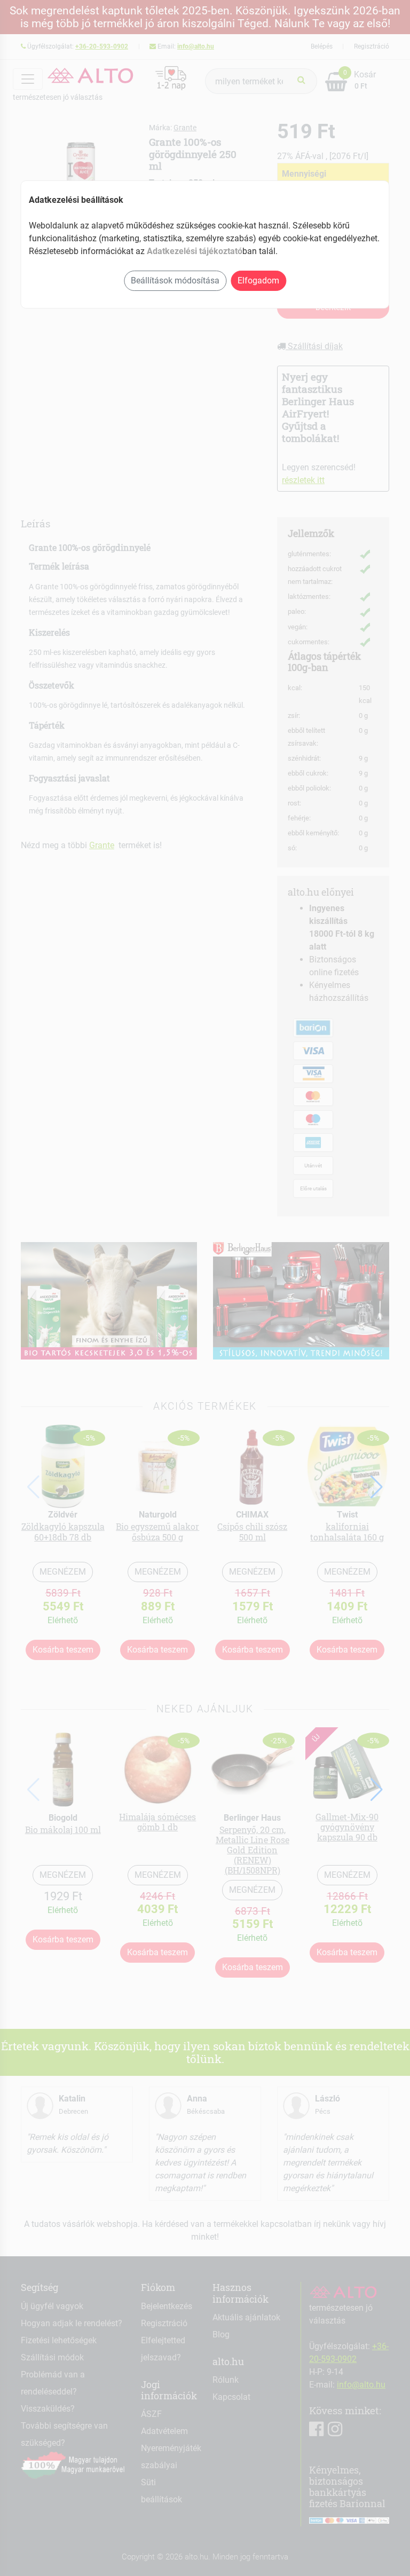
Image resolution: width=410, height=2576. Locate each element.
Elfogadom (258, 280)
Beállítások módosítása (175, 280)
